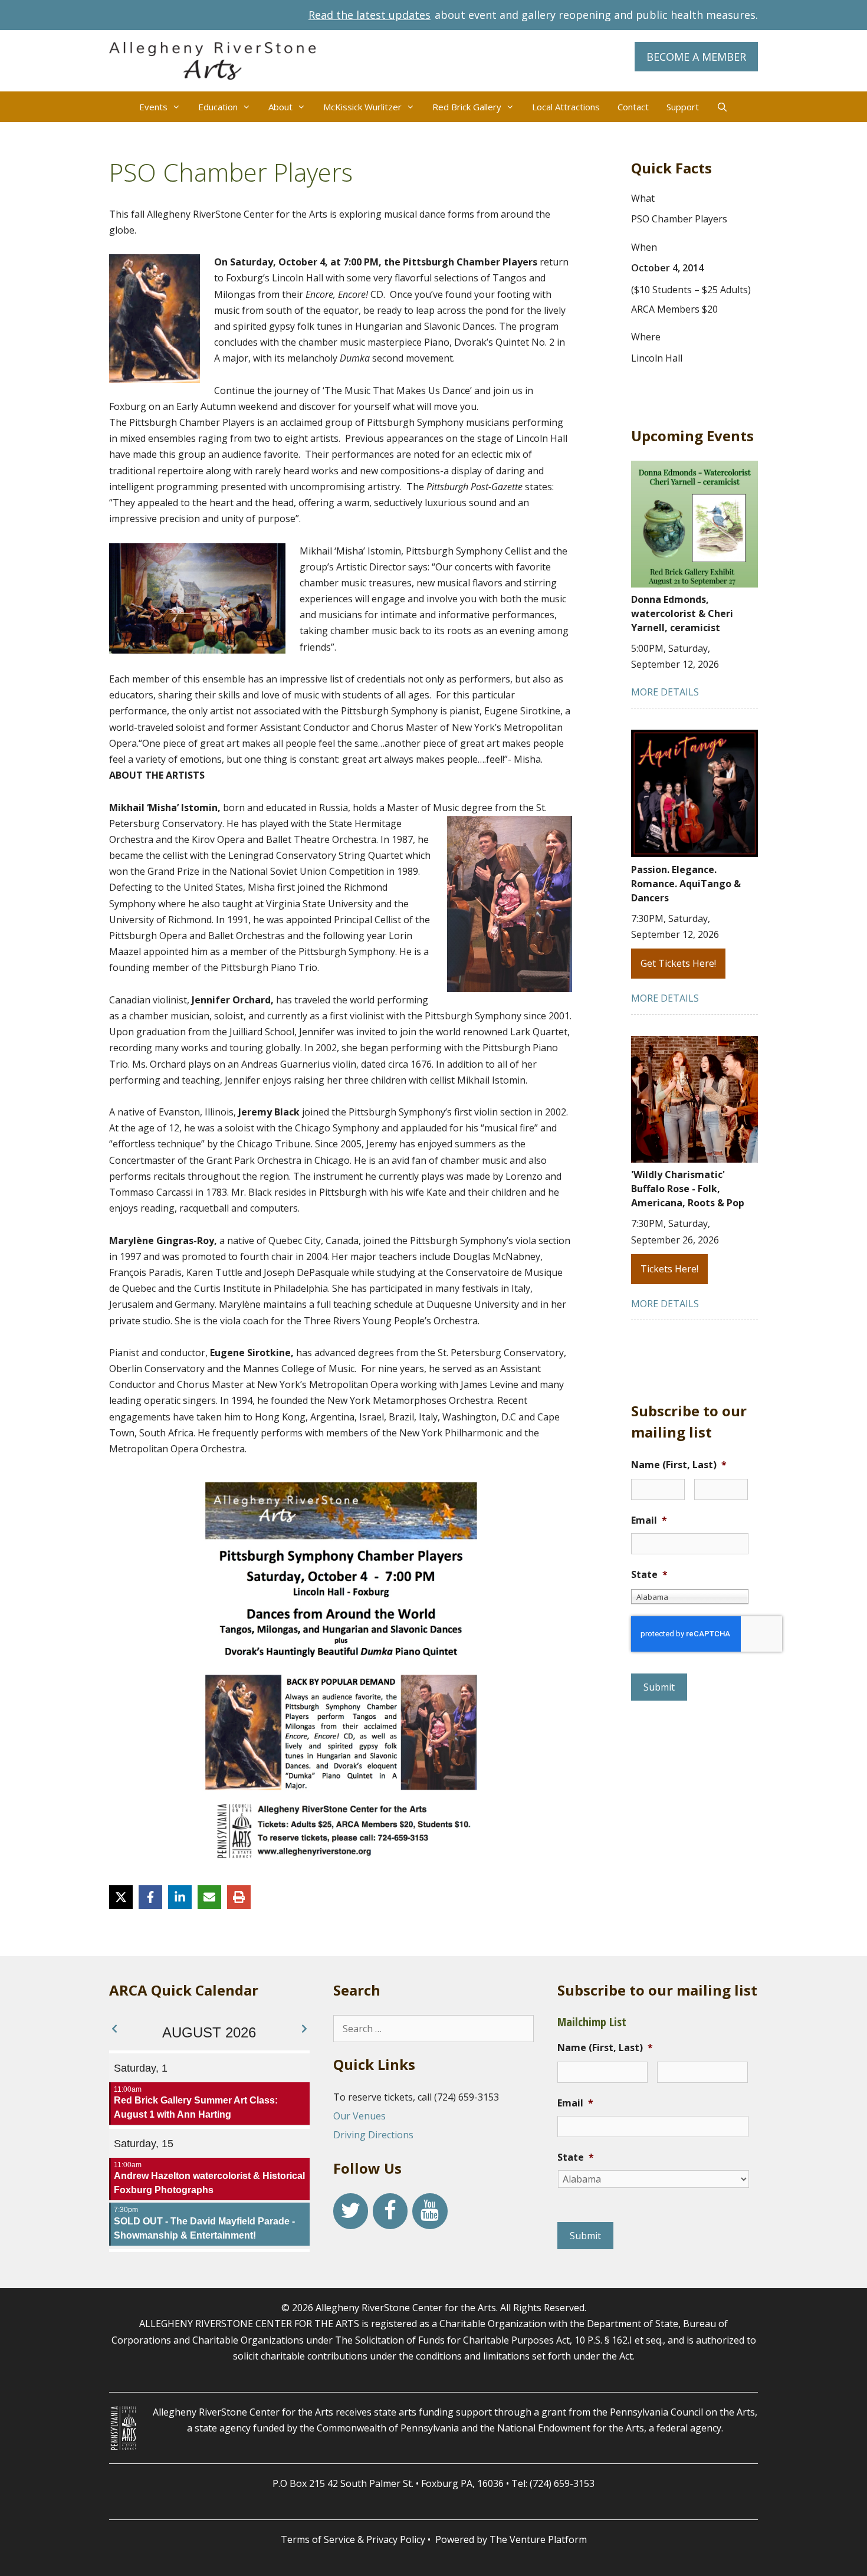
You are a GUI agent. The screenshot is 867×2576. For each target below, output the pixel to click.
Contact (633, 107)
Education (218, 107)
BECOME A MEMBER (696, 57)
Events (153, 107)
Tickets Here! (669, 1269)
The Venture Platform (538, 2539)
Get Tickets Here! (678, 963)
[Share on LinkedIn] (180, 1897)
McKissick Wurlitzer (362, 107)
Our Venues (359, 2116)
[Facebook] (390, 2211)
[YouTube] (430, 2211)
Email (649, 1520)
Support (683, 107)
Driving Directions (373, 2135)
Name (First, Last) (679, 1465)
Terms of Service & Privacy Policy (353, 2539)
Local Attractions (566, 107)
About (280, 107)
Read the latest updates (370, 15)
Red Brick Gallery (467, 107)
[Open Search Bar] (722, 107)
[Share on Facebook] (150, 1897)
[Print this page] (239, 1897)
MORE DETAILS (665, 692)
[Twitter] (351, 2211)
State (649, 1575)
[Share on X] (121, 1897)
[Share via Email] (209, 1897)
